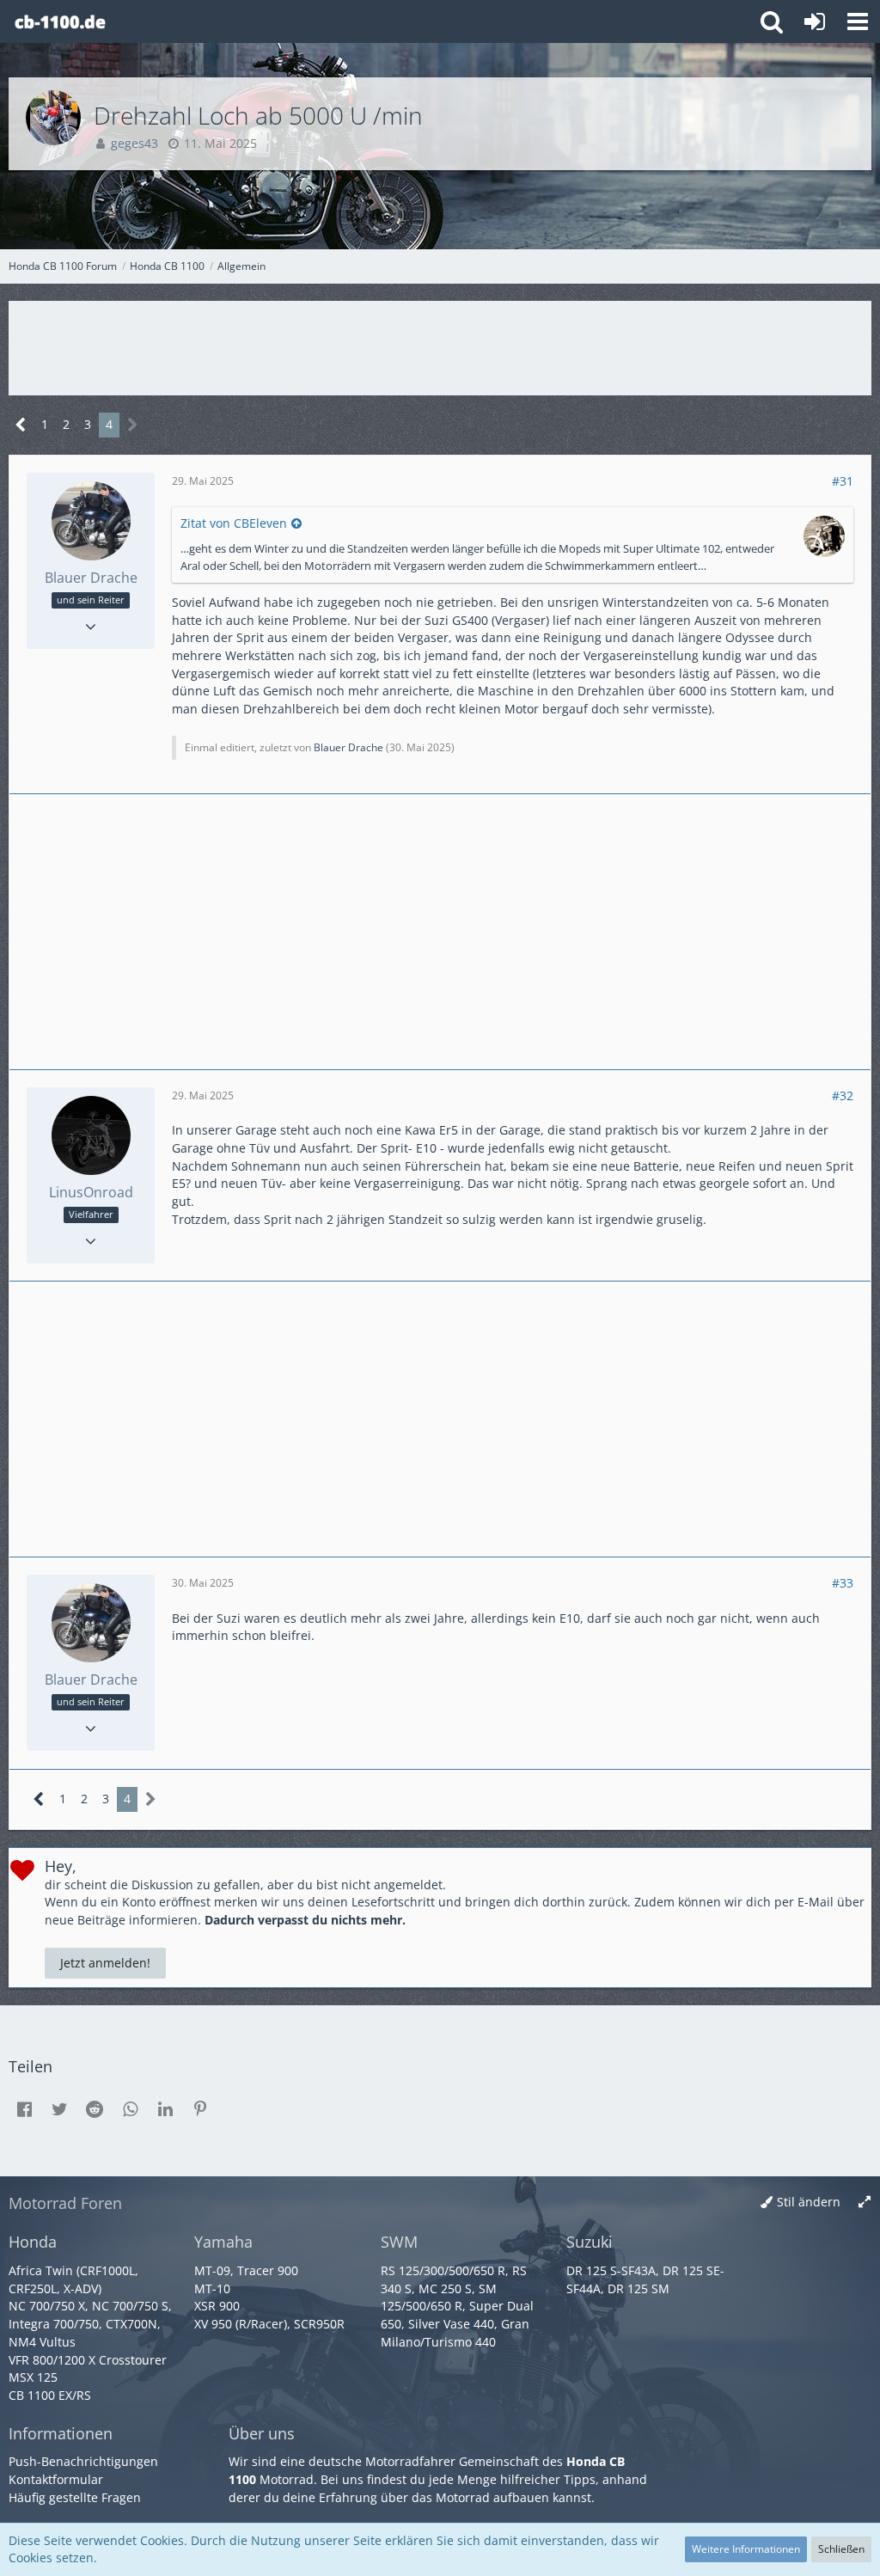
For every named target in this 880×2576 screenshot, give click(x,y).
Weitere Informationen (746, 2549)
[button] (858, 21)
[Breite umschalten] (865, 2203)
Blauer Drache (348, 747)
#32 (843, 1095)
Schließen (841, 2549)
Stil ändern (809, 2202)
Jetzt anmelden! (105, 1963)
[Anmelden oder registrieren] (815, 21)
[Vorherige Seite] (21, 425)
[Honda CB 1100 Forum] (60, 21)
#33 (843, 1583)
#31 (843, 481)
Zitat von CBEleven (234, 523)
